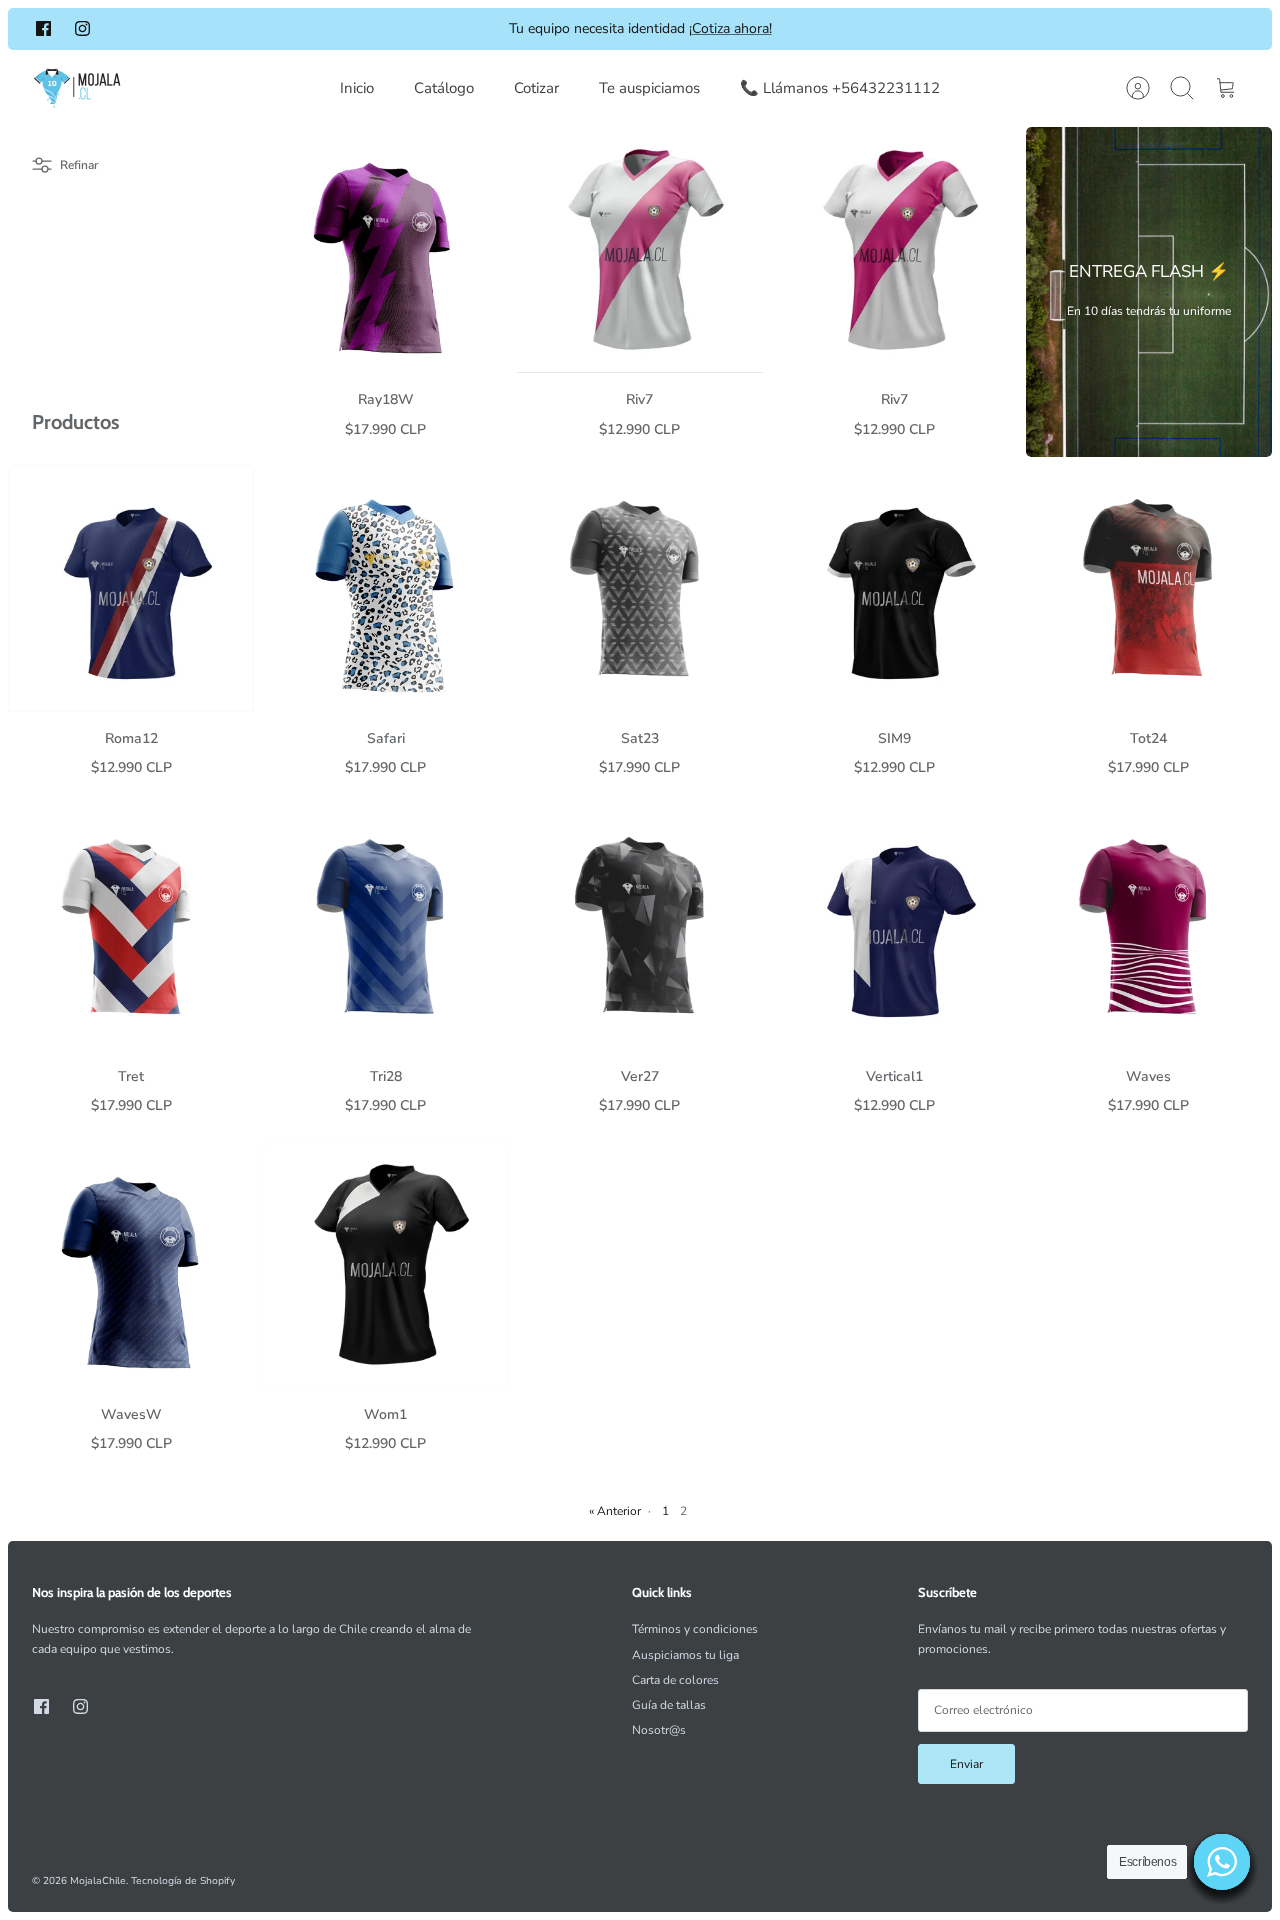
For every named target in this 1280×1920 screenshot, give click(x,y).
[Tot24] (1149, 588)
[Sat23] (640, 588)
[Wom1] (385, 1264)
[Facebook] (43, 28)
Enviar (966, 1764)
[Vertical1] (894, 926)
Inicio (357, 88)
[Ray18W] (385, 250)
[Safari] (385, 588)
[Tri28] (385, 926)
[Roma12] (131, 588)
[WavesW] (131, 1264)
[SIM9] (894, 588)
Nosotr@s (659, 1730)
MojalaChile (98, 1881)
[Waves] (1149, 926)
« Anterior (615, 1511)
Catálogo (444, 88)
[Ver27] (640, 926)
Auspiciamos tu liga (685, 1655)
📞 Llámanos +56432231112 (840, 88)
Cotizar (536, 88)
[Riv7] (640, 250)
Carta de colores (675, 1680)
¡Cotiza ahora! (730, 28)
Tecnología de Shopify (183, 1881)
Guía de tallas (669, 1705)
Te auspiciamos (649, 88)
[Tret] (131, 926)
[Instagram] (82, 28)
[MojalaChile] (77, 88)
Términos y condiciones (695, 1629)
